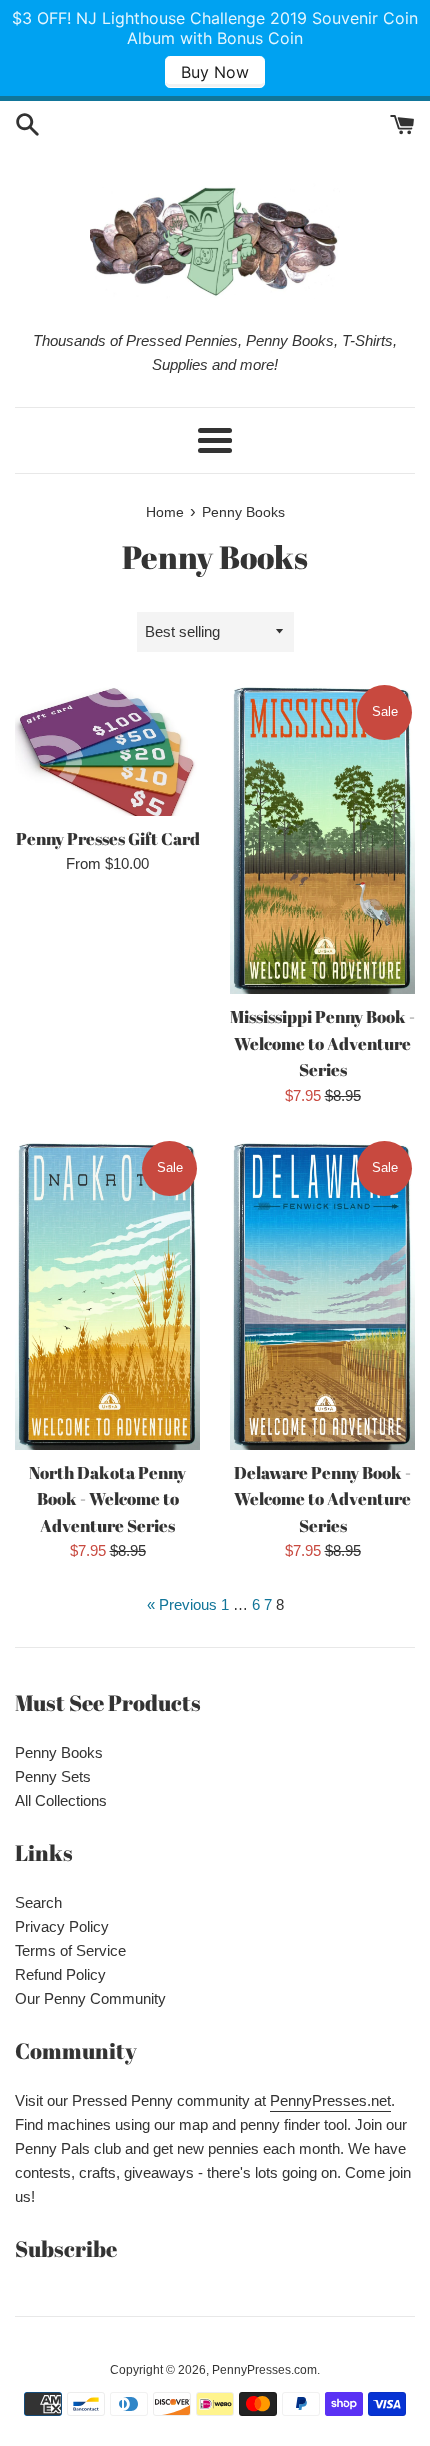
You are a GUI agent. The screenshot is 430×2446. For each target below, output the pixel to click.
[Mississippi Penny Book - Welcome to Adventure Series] (322, 838)
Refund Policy (60, 1974)
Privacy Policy (62, 1926)
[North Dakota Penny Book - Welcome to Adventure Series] (107, 1294)
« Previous (182, 1604)
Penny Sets (53, 1776)
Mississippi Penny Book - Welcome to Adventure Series (322, 1043)
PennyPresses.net (330, 2100)
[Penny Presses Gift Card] (107, 749)
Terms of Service (70, 1950)
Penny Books (59, 1752)
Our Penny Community (90, 1998)
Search (38, 1902)
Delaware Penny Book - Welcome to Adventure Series (322, 1499)
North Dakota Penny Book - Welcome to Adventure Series (107, 1499)
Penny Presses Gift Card (108, 839)
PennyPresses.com (264, 2370)
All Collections (61, 1800)
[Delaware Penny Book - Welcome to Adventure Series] (322, 1294)
